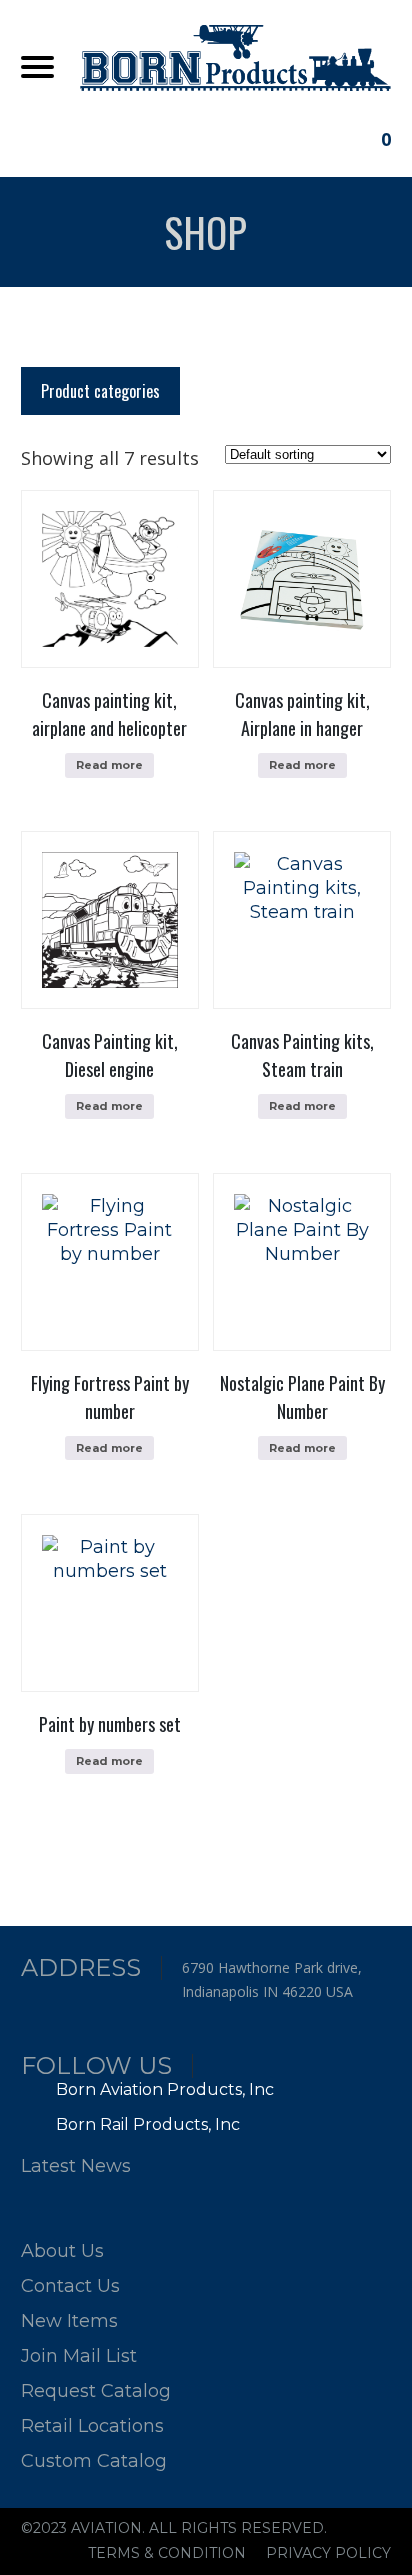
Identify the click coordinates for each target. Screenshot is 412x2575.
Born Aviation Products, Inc (163, 2089)
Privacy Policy (328, 2553)
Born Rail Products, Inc (146, 2124)
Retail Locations (92, 2426)
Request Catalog (96, 2391)
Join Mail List (79, 2356)
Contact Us (70, 2286)
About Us (62, 2251)
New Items (69, 2321)
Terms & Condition (167, 2553)
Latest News (76, 2166)
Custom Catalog (94, 2461)
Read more (109, 765)
